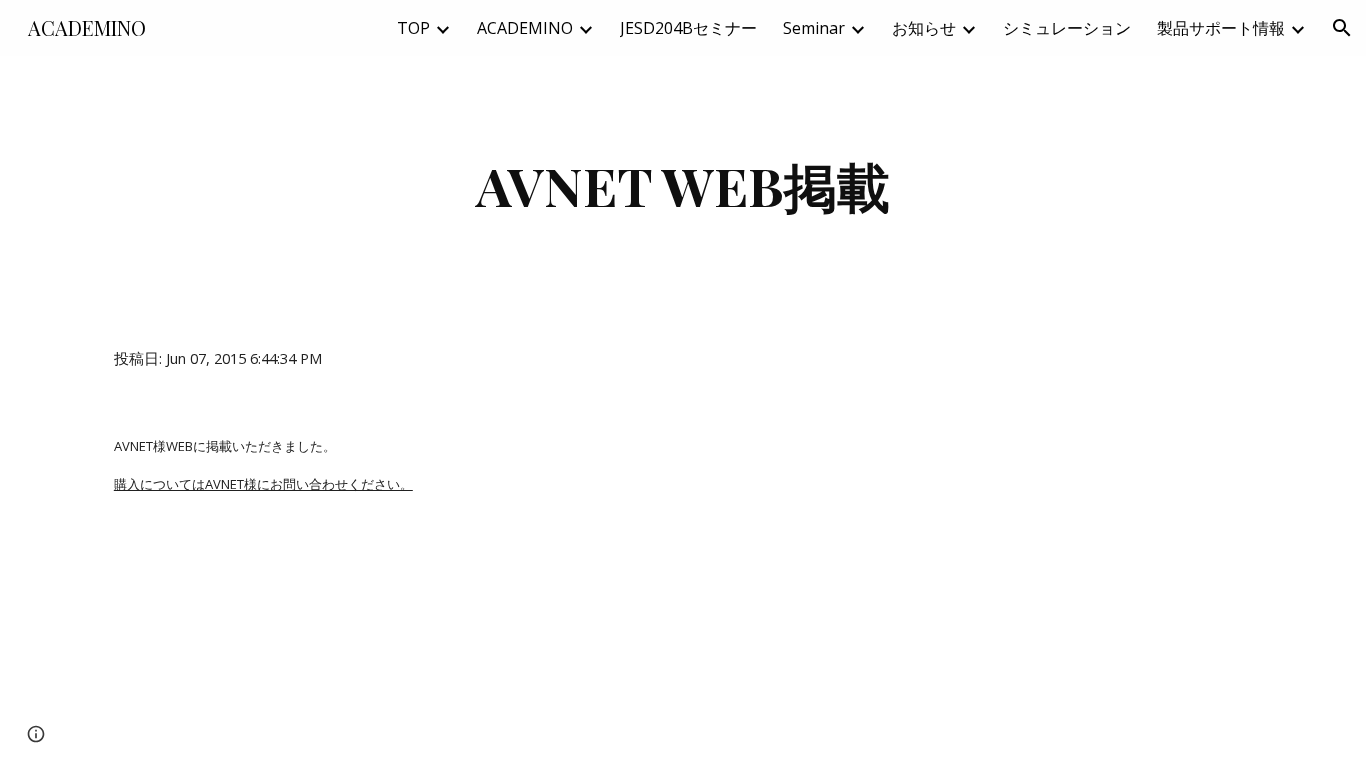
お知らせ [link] (924, 28)
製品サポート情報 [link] (1221, 28)
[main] (683, 185)
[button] (1342, 28)
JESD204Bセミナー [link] (688, 28)
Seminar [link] (814, 28)
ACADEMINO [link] (525, 28)
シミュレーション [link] (1067, 28)
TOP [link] (413, 28)
